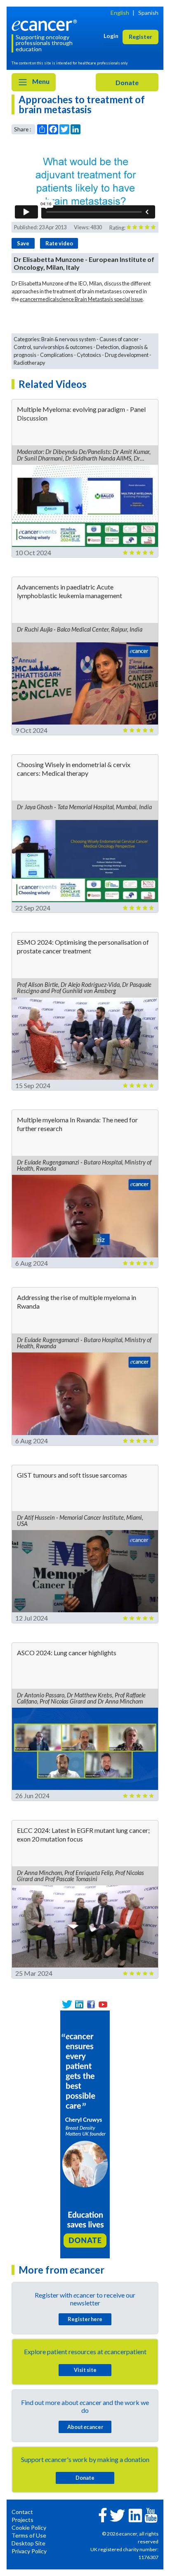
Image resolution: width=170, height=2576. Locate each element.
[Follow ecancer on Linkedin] (135, 2515)
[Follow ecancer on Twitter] (117, 2515)
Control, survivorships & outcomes (53, 347)
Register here (85, 2319)
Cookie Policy (29, 2527)
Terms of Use (29, 2535)
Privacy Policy (29, 2551)
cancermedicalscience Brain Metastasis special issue (81, 299)
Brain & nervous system (68, 339)
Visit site (85, 2370)
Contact (22, 2512)
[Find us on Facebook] (91, 2004)
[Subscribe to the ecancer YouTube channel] (151, 2514)
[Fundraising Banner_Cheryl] (85, 2133)
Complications (57, 355)
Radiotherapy (30, 363)
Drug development (127, 355)
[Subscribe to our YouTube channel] (103, 2004)
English (120, 13)
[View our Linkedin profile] (79, 2004)
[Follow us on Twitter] (67, 2004)
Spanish (148, 13)
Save (23, 243)
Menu (40, 81)
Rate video (59, 243)
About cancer (85, 2427)
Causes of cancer (119, 339)
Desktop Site (28, 2543)
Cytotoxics (89, 355)
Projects (22, 2520)
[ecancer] (46, 24)
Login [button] (111, 36)
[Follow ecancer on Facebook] (103, 2514)
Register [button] (140, 37)
